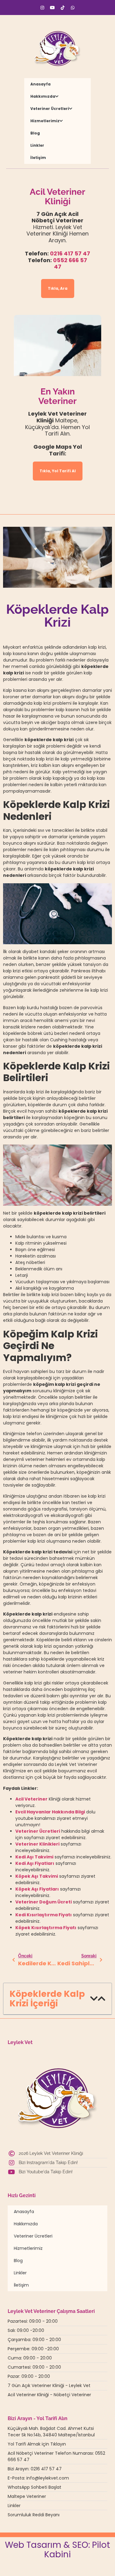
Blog (35, 133)
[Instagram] (42, 8)
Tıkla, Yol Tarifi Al (58, 471)
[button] (94, 1999)
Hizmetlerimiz (45, 121)
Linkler (37, 145)
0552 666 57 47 (70, 264)
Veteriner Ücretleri (50, 109)
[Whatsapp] (73, 8)
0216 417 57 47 (70, 253)
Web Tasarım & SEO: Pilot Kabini (57, 2550)
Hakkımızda (43, 96)
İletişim (38, 158)
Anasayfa (40, 84)
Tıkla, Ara (58, 288)
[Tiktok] (63, 8)
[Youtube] (52, 8)
